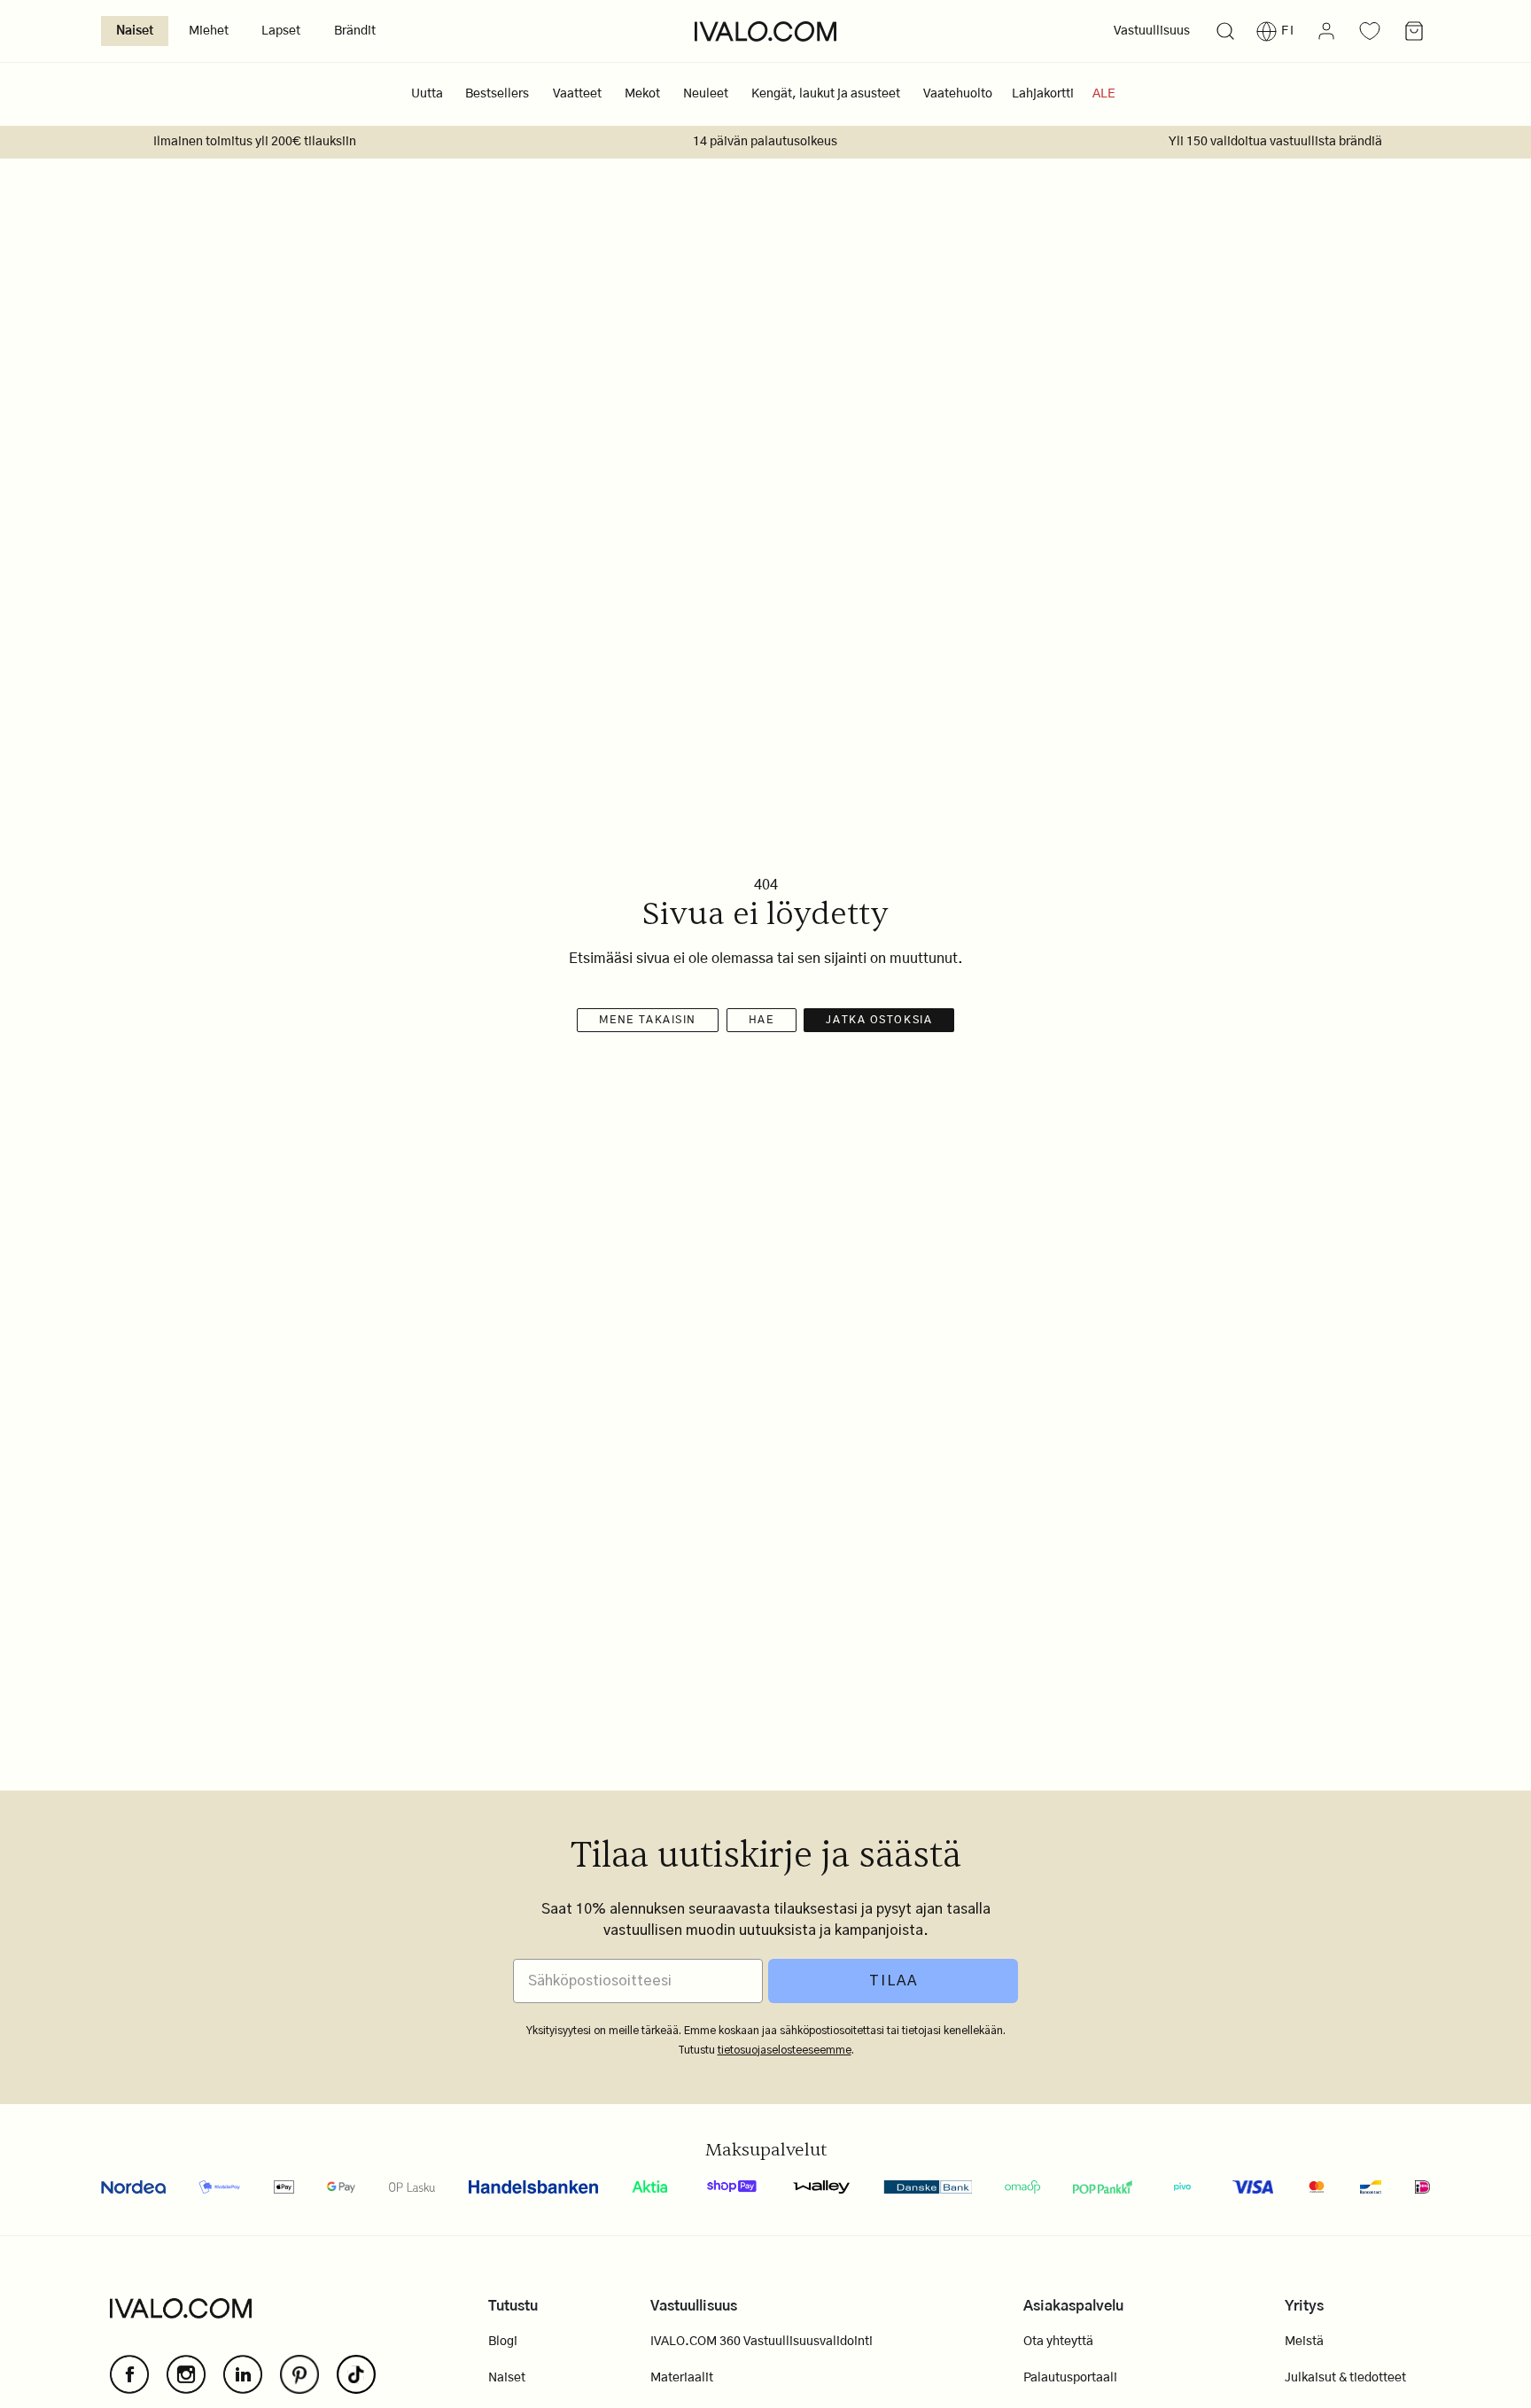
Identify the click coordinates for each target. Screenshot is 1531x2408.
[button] (1225, 31)
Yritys (1304, 2306)
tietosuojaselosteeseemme (785, 2050)
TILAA (894, 1981)
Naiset (135, 31)
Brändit (355, 31)
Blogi (503, 2342)
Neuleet (706, 94)
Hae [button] (762, 1020)
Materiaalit (682, 2378)
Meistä (1304, 2342)
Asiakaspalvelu (1073, 2306)
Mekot (642, 94)
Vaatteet (577, 94)
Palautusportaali (1070, 2378)
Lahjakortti (1043, 94)
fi (1288, 31)
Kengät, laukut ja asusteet (826, 94)
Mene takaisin (648, 1020)
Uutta (427, 94)
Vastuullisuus (1152, 31)
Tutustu (513, 2306)
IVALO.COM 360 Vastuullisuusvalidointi (762, 2342)
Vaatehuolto (958, 94)
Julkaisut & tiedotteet (1345, 2378)
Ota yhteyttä (1058, 2342)
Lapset (281, 31)
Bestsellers (497, 94)
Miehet (209, 31)
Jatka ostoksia (879, 1020)
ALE (1104, 94)
